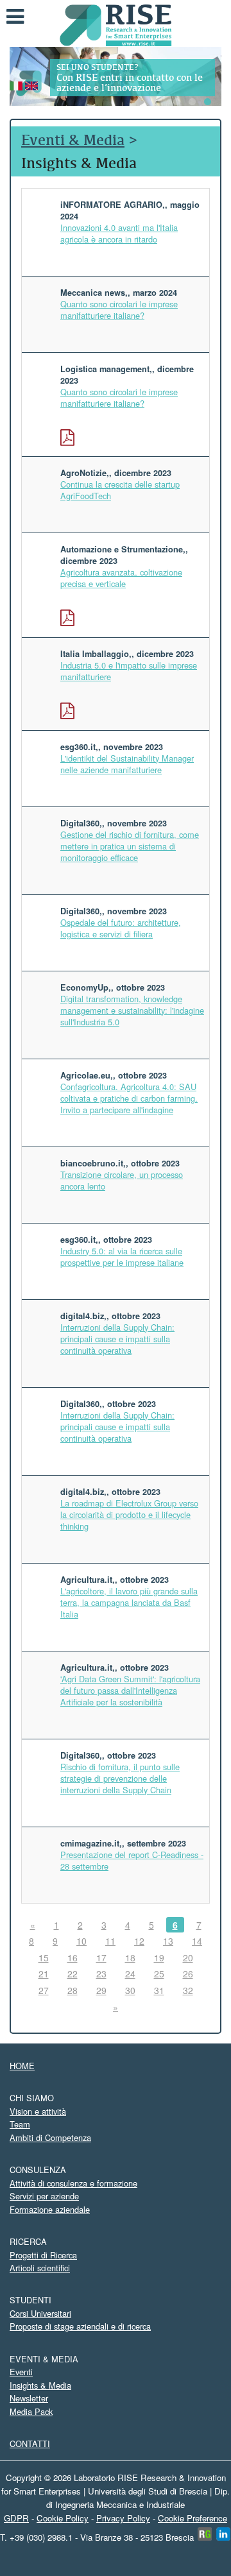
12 (139, 1941)
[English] (31, 84)
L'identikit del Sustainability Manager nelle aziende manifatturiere (127, 764)
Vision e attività (38, 2111)
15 (44, 1958)
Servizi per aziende (44, 2196)
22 (73, 1974)
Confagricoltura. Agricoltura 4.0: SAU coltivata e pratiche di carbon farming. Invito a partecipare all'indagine (129, 1098)
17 (101, 1958)
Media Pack (31, 2411)
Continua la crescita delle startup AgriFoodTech (120, 490)
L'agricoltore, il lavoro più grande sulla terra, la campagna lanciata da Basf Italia (129, 1602)
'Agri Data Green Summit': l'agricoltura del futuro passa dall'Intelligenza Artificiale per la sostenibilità (130, 1690)
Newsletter (29, 2398)
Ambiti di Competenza (50, 2137)
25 (159, 1974)
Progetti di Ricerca (43, 2255)
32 (188, 1990)
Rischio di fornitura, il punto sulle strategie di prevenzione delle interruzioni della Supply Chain (120, 1778)
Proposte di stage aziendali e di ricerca (80, 2326)
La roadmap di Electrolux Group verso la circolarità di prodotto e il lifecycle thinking (129, 1514)
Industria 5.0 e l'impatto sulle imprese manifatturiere (129, 671)
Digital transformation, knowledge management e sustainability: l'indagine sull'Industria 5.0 (132, 1010)
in (223, 2534)
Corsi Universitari (40, 2313)
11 (110, 1941)
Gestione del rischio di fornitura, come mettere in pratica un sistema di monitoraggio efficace (130, 846)
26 (188, 1974)
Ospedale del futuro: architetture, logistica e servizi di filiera (121, 928)
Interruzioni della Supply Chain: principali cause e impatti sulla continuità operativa (117, 1339)
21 (44, 1974)
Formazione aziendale (50, 2209)
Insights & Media (40, 2385)
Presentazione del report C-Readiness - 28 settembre (132, 1860)
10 (81, 1941)
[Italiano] (16, 84)
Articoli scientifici (40, 2268)
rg (204, 2534)
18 (130, 1958)
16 (73, 1958)
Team (20, 2124)
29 (101, 1990)
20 (188, 1958)
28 (73, 1990)
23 (101, 1974)
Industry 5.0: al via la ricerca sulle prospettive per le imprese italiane (122, 1257)
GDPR (16, 2518)
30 (130, 1990)
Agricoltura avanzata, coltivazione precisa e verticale (121, 578)
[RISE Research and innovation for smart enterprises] (116, 24)
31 (159, 1990)
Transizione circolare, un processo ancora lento (122, 1180)
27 (44, 1990)
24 (130, 1974)
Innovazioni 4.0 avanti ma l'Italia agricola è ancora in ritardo (119, 233)
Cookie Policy (63, 2518)
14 (197, 1941)
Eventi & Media (73, 140)
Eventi (21, 2372)
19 (159, 1958)
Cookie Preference (193, 2518)
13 (168, 1941)
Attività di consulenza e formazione (73, 2183)
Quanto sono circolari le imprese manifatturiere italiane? (119, 310)
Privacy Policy (123, 2518)
